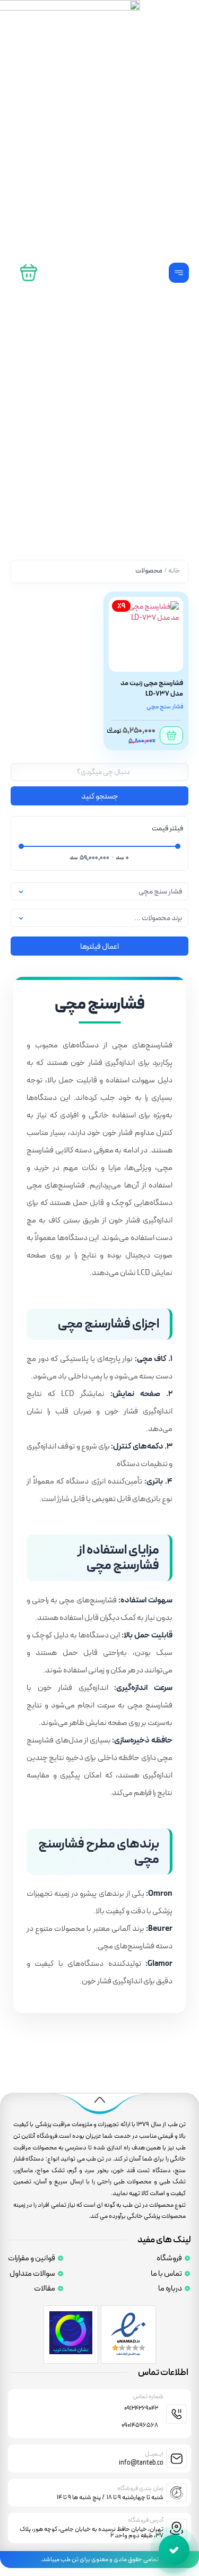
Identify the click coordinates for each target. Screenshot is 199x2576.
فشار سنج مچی (165, 707)
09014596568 (140, 2425)
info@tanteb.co (141, 2463)
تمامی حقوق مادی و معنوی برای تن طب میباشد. (99, 2560)
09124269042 (141, 2408)
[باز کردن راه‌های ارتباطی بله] (174, 2550)
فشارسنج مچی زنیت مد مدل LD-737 (152, 688)
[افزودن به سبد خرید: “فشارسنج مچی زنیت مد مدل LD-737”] (171, 735)
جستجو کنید (100, 796)
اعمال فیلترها (99, 947)
